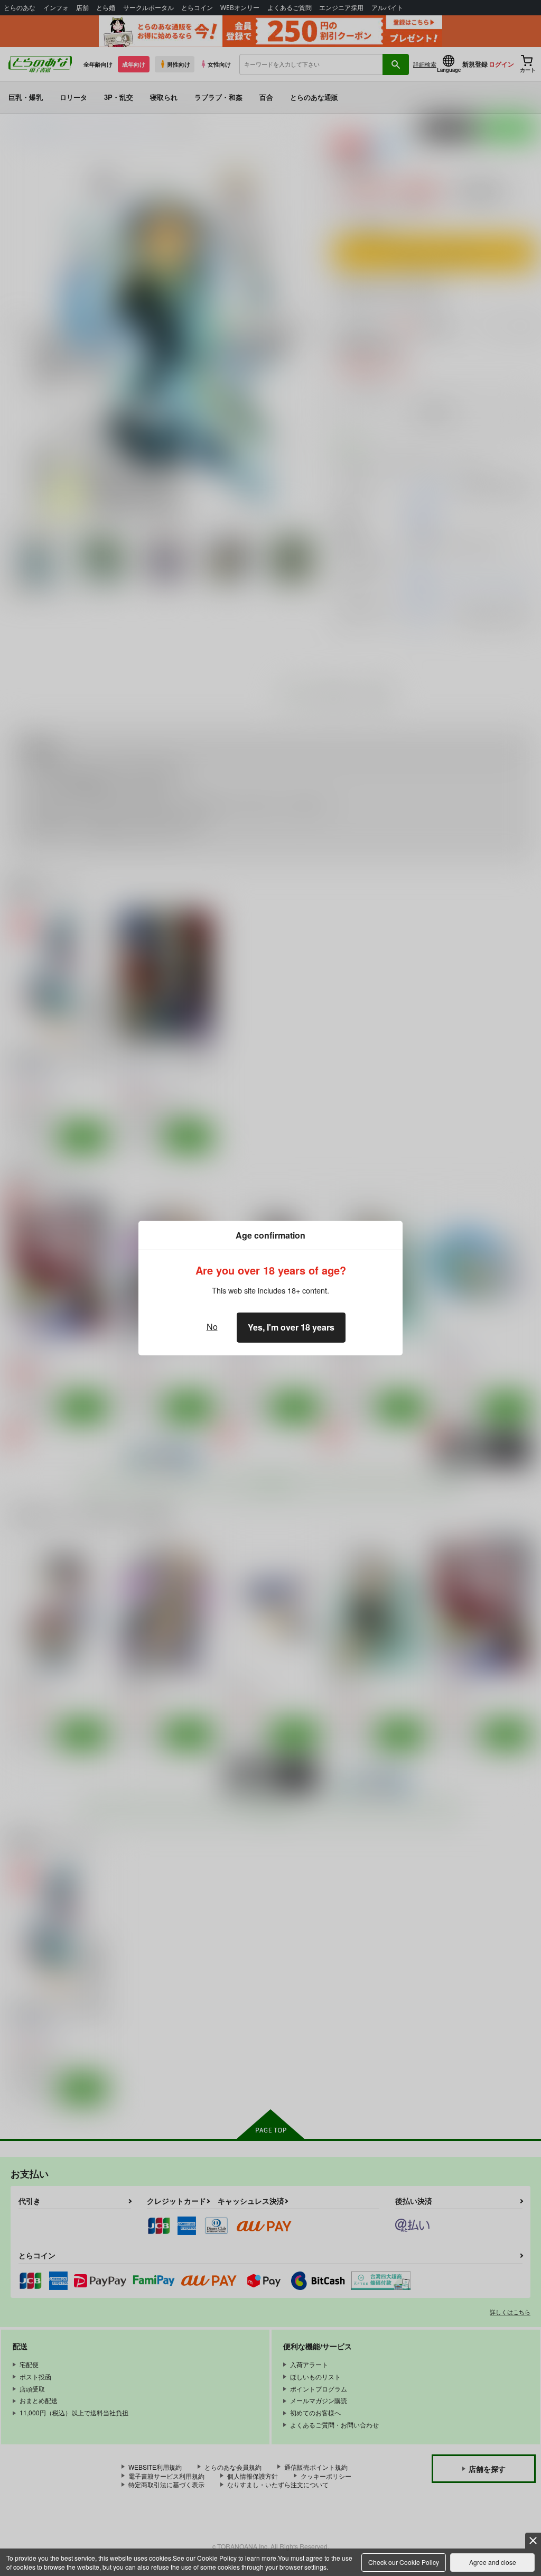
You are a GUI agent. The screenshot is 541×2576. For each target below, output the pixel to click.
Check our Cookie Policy (404, 2562)
